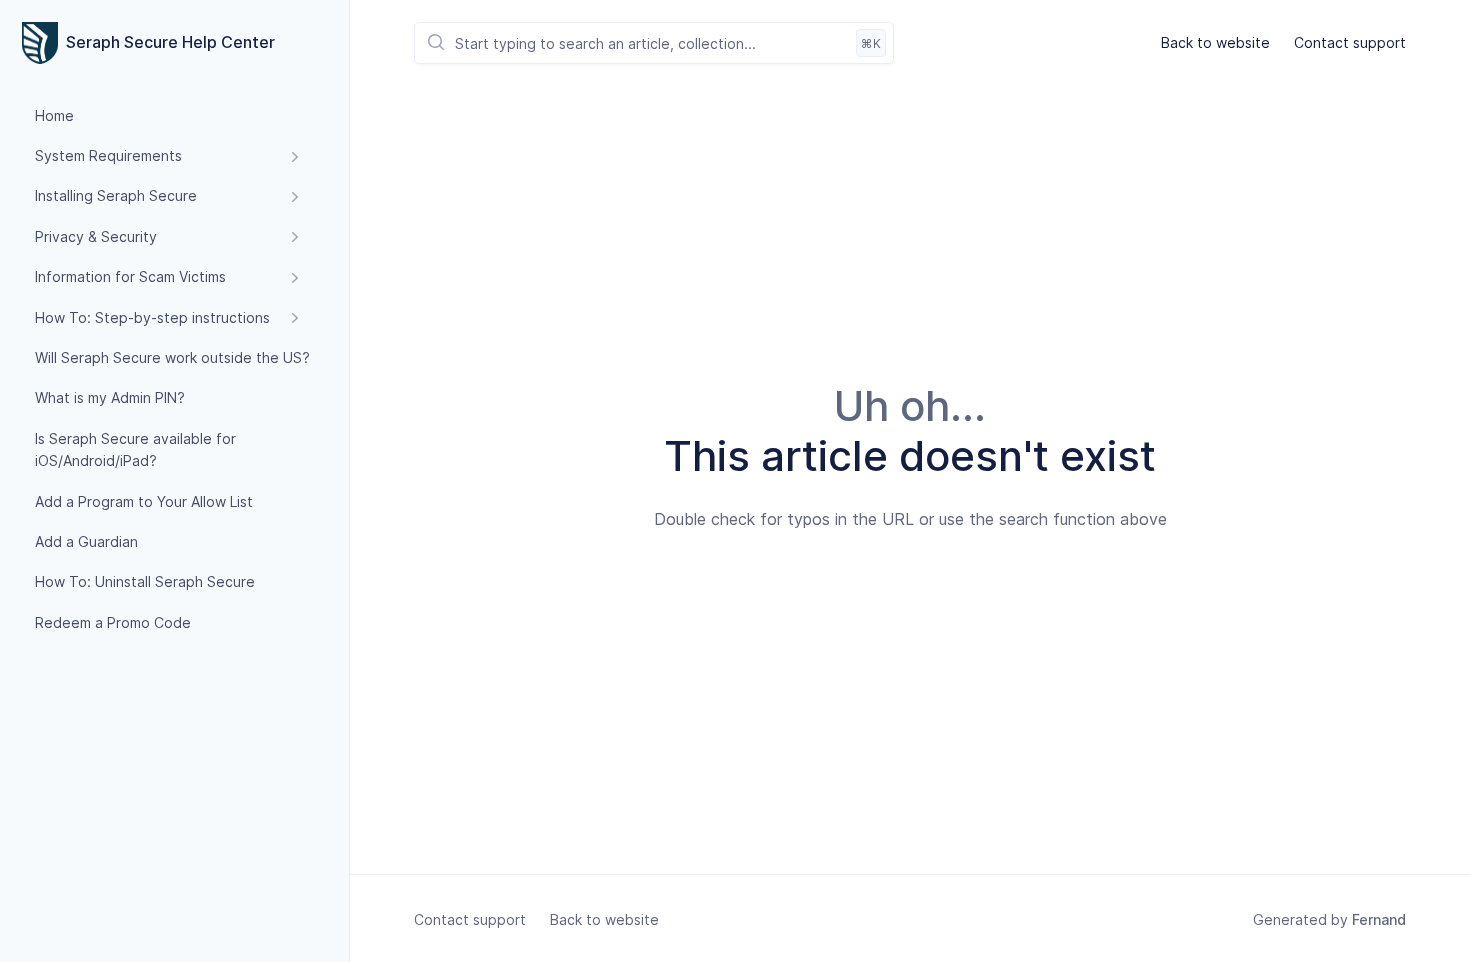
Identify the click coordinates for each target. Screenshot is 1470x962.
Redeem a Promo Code (113, 622)
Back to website (1215, 42)
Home (54, 115)
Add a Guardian (86, 541)
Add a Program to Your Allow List (144, 501)
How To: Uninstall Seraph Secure (145, 582)
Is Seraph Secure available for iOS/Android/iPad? (135, 449)
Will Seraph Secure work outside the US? (172, 357)
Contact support (1350, 42)
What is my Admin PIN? (110, 398)
